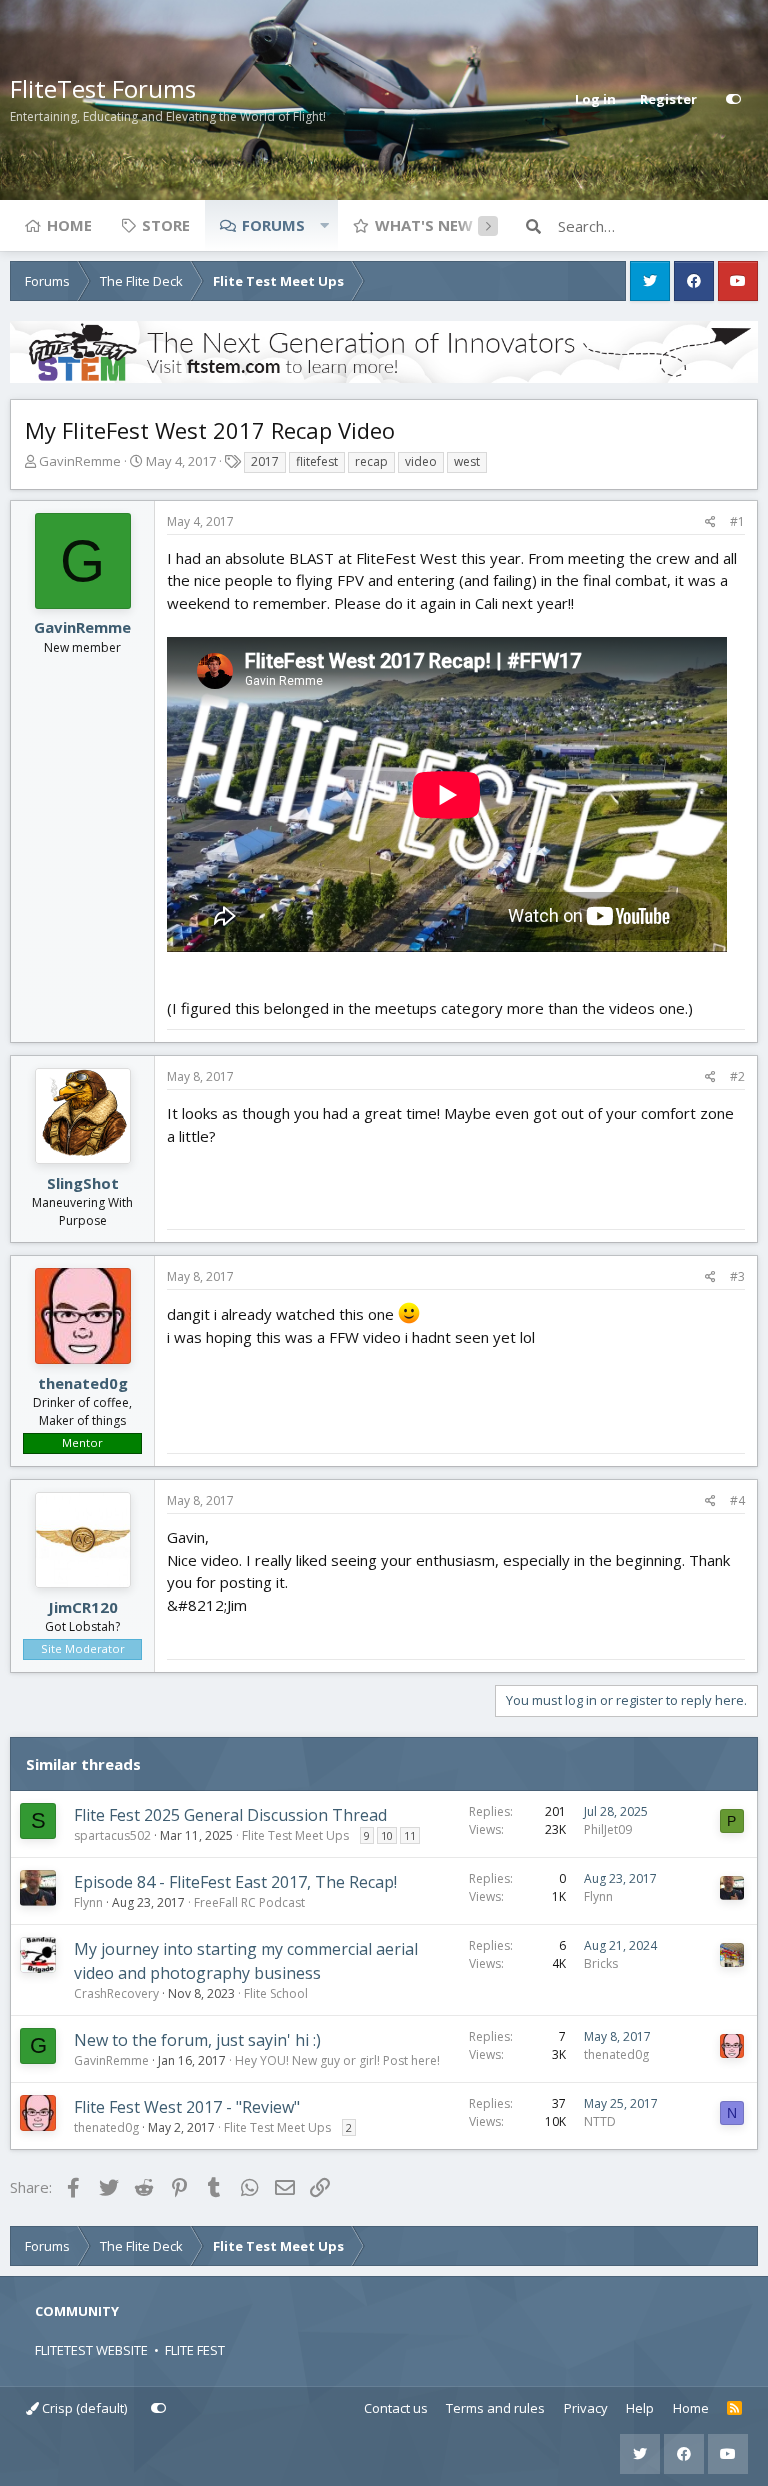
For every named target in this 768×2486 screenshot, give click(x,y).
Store (166, 225)
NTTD (600, 2121)
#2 (737, 1076)
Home (69, 225)
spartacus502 (112, 1835)
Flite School (276, 1993)
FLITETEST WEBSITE (91, 2350)
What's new (424, 225)
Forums (273, 225)
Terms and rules (495, 2408)
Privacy (586, 2408)
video (421, 461)
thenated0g (83, 1383)
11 (410, 1835)
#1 (737, 521)
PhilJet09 (608, 1829)
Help (640, 2408)
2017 (265, 461)
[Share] (710, 522)
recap (371, 461)
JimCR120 (83, 1607)
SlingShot (83, 1183)
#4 (737, 1500)
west (467, 461)
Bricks (601, 1963)
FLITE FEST (195, 2350)
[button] (324, 225)
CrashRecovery (116, 1993)
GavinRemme (80, 461)
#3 (737, 1276)
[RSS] (734, 2409)
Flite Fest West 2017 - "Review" (187, 2107)
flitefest (317, 461)
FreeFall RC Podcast (249, 1902)
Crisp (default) (83, 2408)
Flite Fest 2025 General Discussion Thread (230, 1815)
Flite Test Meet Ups (295, 1835)
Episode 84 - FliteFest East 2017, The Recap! (235, 1882)
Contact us (396, 2408)
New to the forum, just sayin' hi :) (197, 2040)
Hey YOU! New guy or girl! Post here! (337, 2060)
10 (387, 1835)
